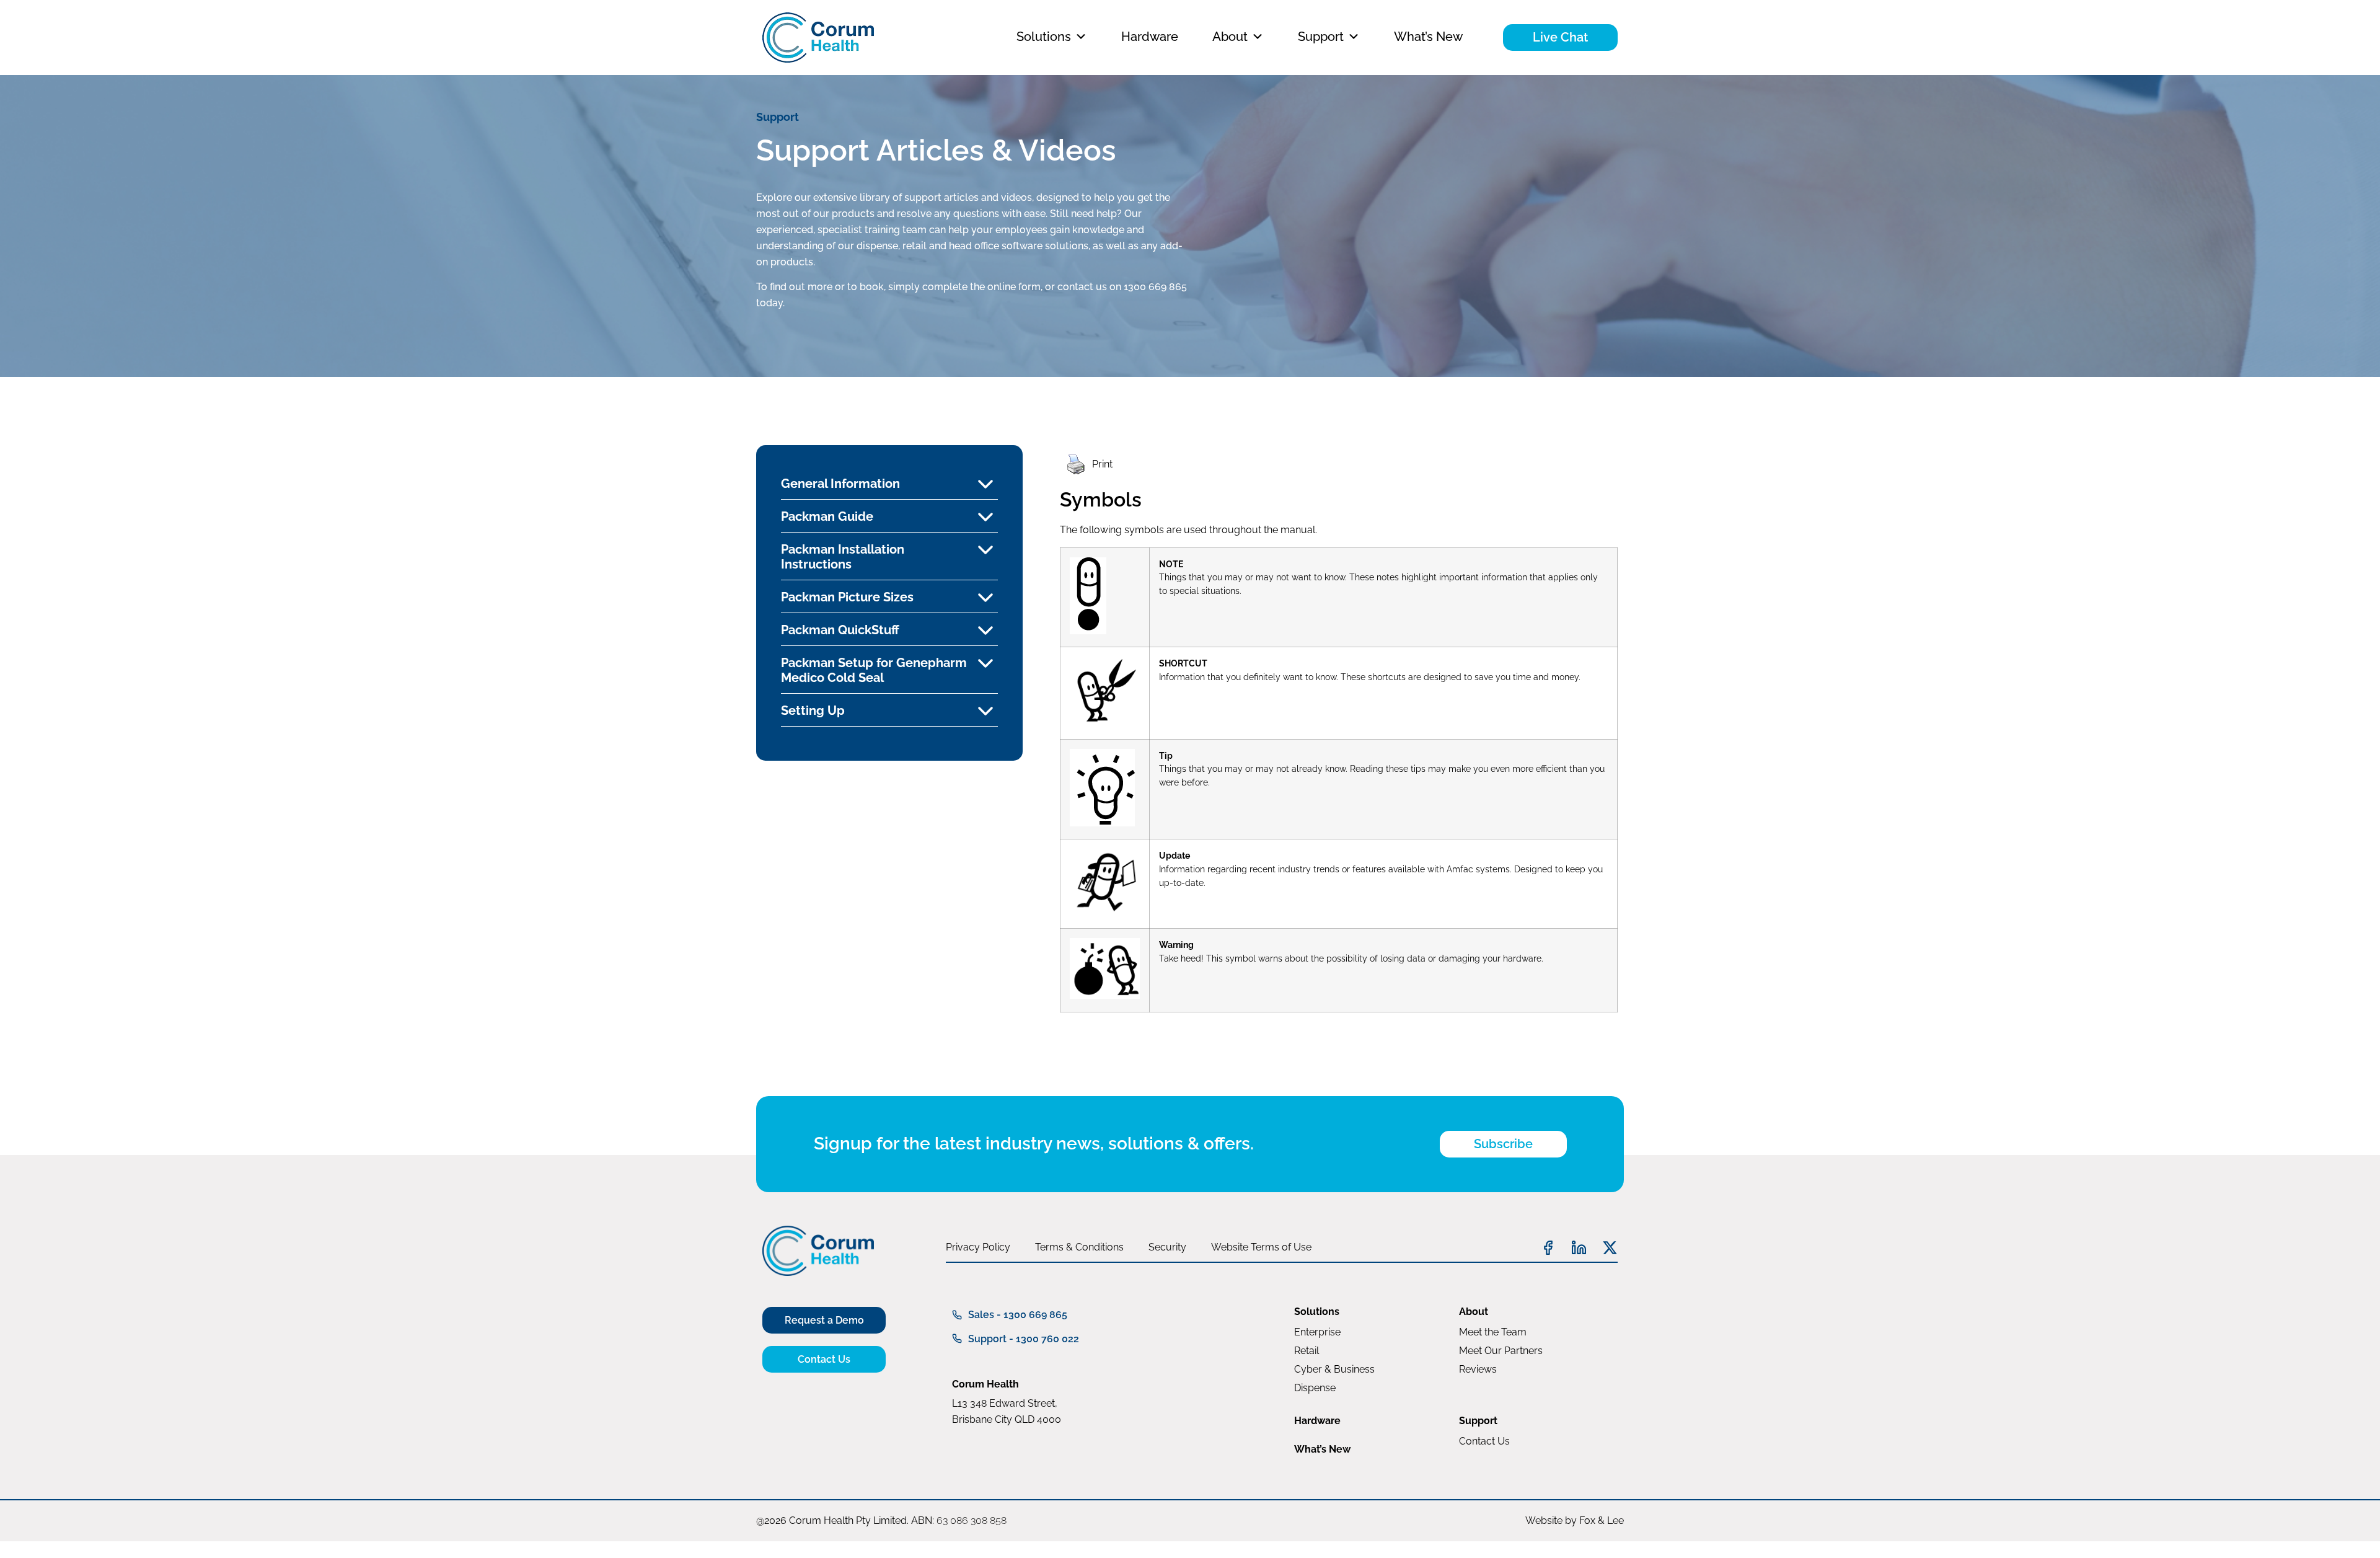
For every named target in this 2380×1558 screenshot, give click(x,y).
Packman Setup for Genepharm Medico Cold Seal (874, 670)
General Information (840, 484)
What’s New (1428, 37)
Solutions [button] (1044, 37)
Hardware (1150, 37)
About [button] (1230, 37)
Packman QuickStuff (840, 630)
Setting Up (813, 710)
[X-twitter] (1610, 1248)
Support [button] (1321, 37)
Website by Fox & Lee (1575, 1520)
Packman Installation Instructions (843, 557)
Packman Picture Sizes (847, 597)
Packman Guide (827, 516)
